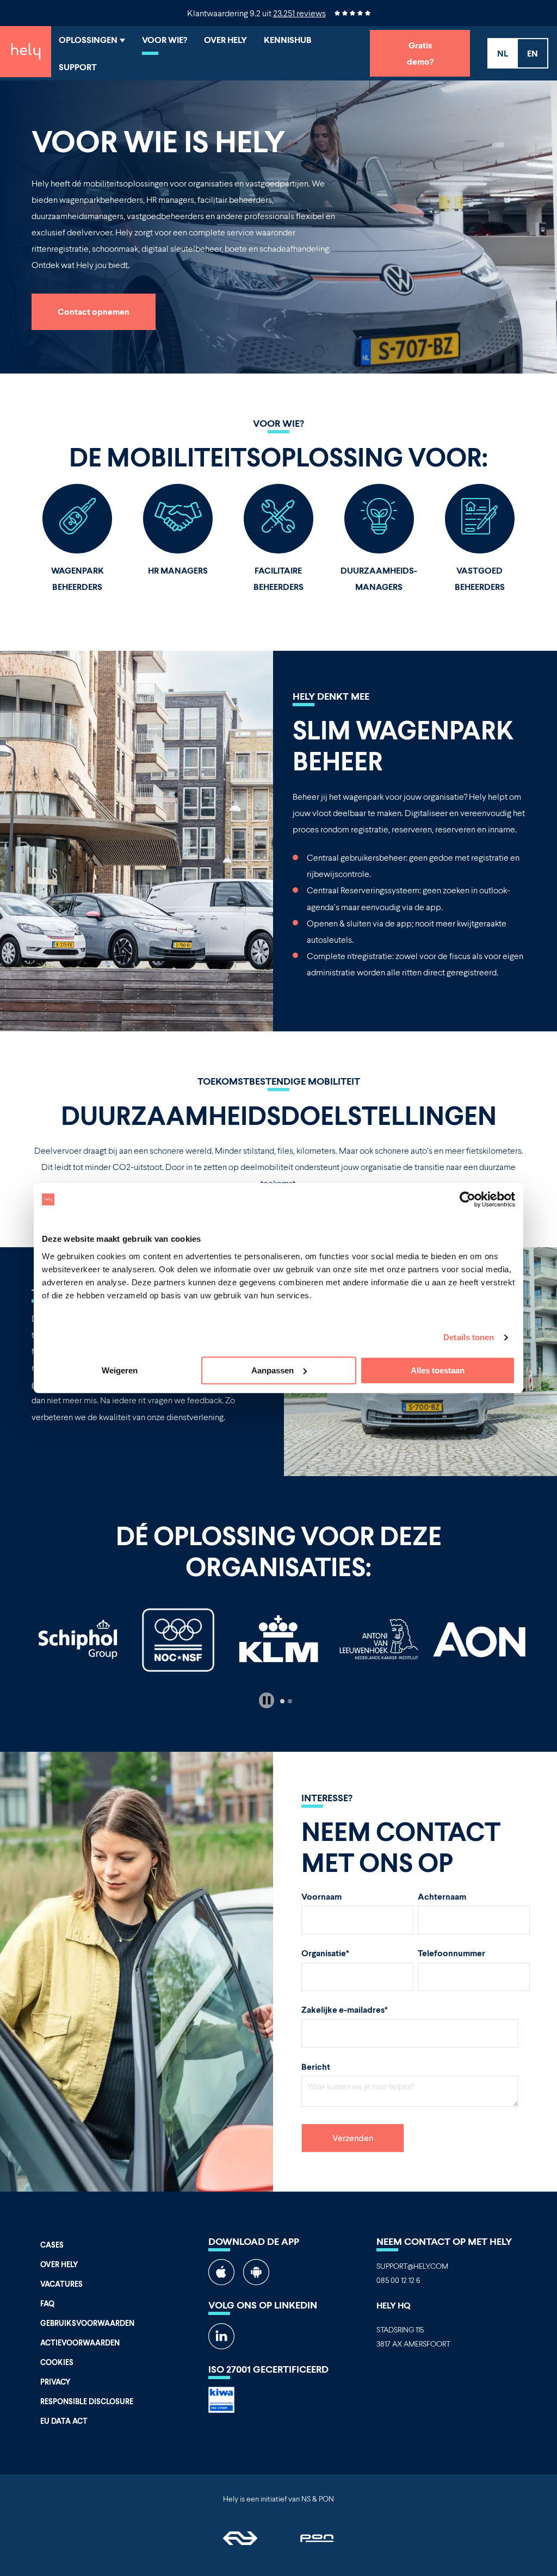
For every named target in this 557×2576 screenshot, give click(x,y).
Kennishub (288, 39)
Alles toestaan (438, 1370)
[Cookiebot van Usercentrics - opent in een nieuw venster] (468, 1199)
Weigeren (120, 1370)
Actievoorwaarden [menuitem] (80, 2342)
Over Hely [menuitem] (59, 2264)
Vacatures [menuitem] (61, 2284)
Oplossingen (89, 39)
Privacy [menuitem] (55, 2382)
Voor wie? (165, 39)
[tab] (282, 1701)
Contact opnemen (94, 311)
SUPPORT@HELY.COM (412, 2266)
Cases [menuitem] (52, 2245)
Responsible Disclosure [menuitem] (87, 2401)
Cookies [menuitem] (57, 2362)
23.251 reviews (299, 13)
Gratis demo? (420, 53)
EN (533, 53)
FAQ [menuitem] (47, 2303)
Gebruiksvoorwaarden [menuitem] (87, 2323)
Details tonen (469, 1337)
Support (78, 67)
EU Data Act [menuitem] (64, 2421)
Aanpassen (273, 1370)
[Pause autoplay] (267, 1700)
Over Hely (225, 39)
